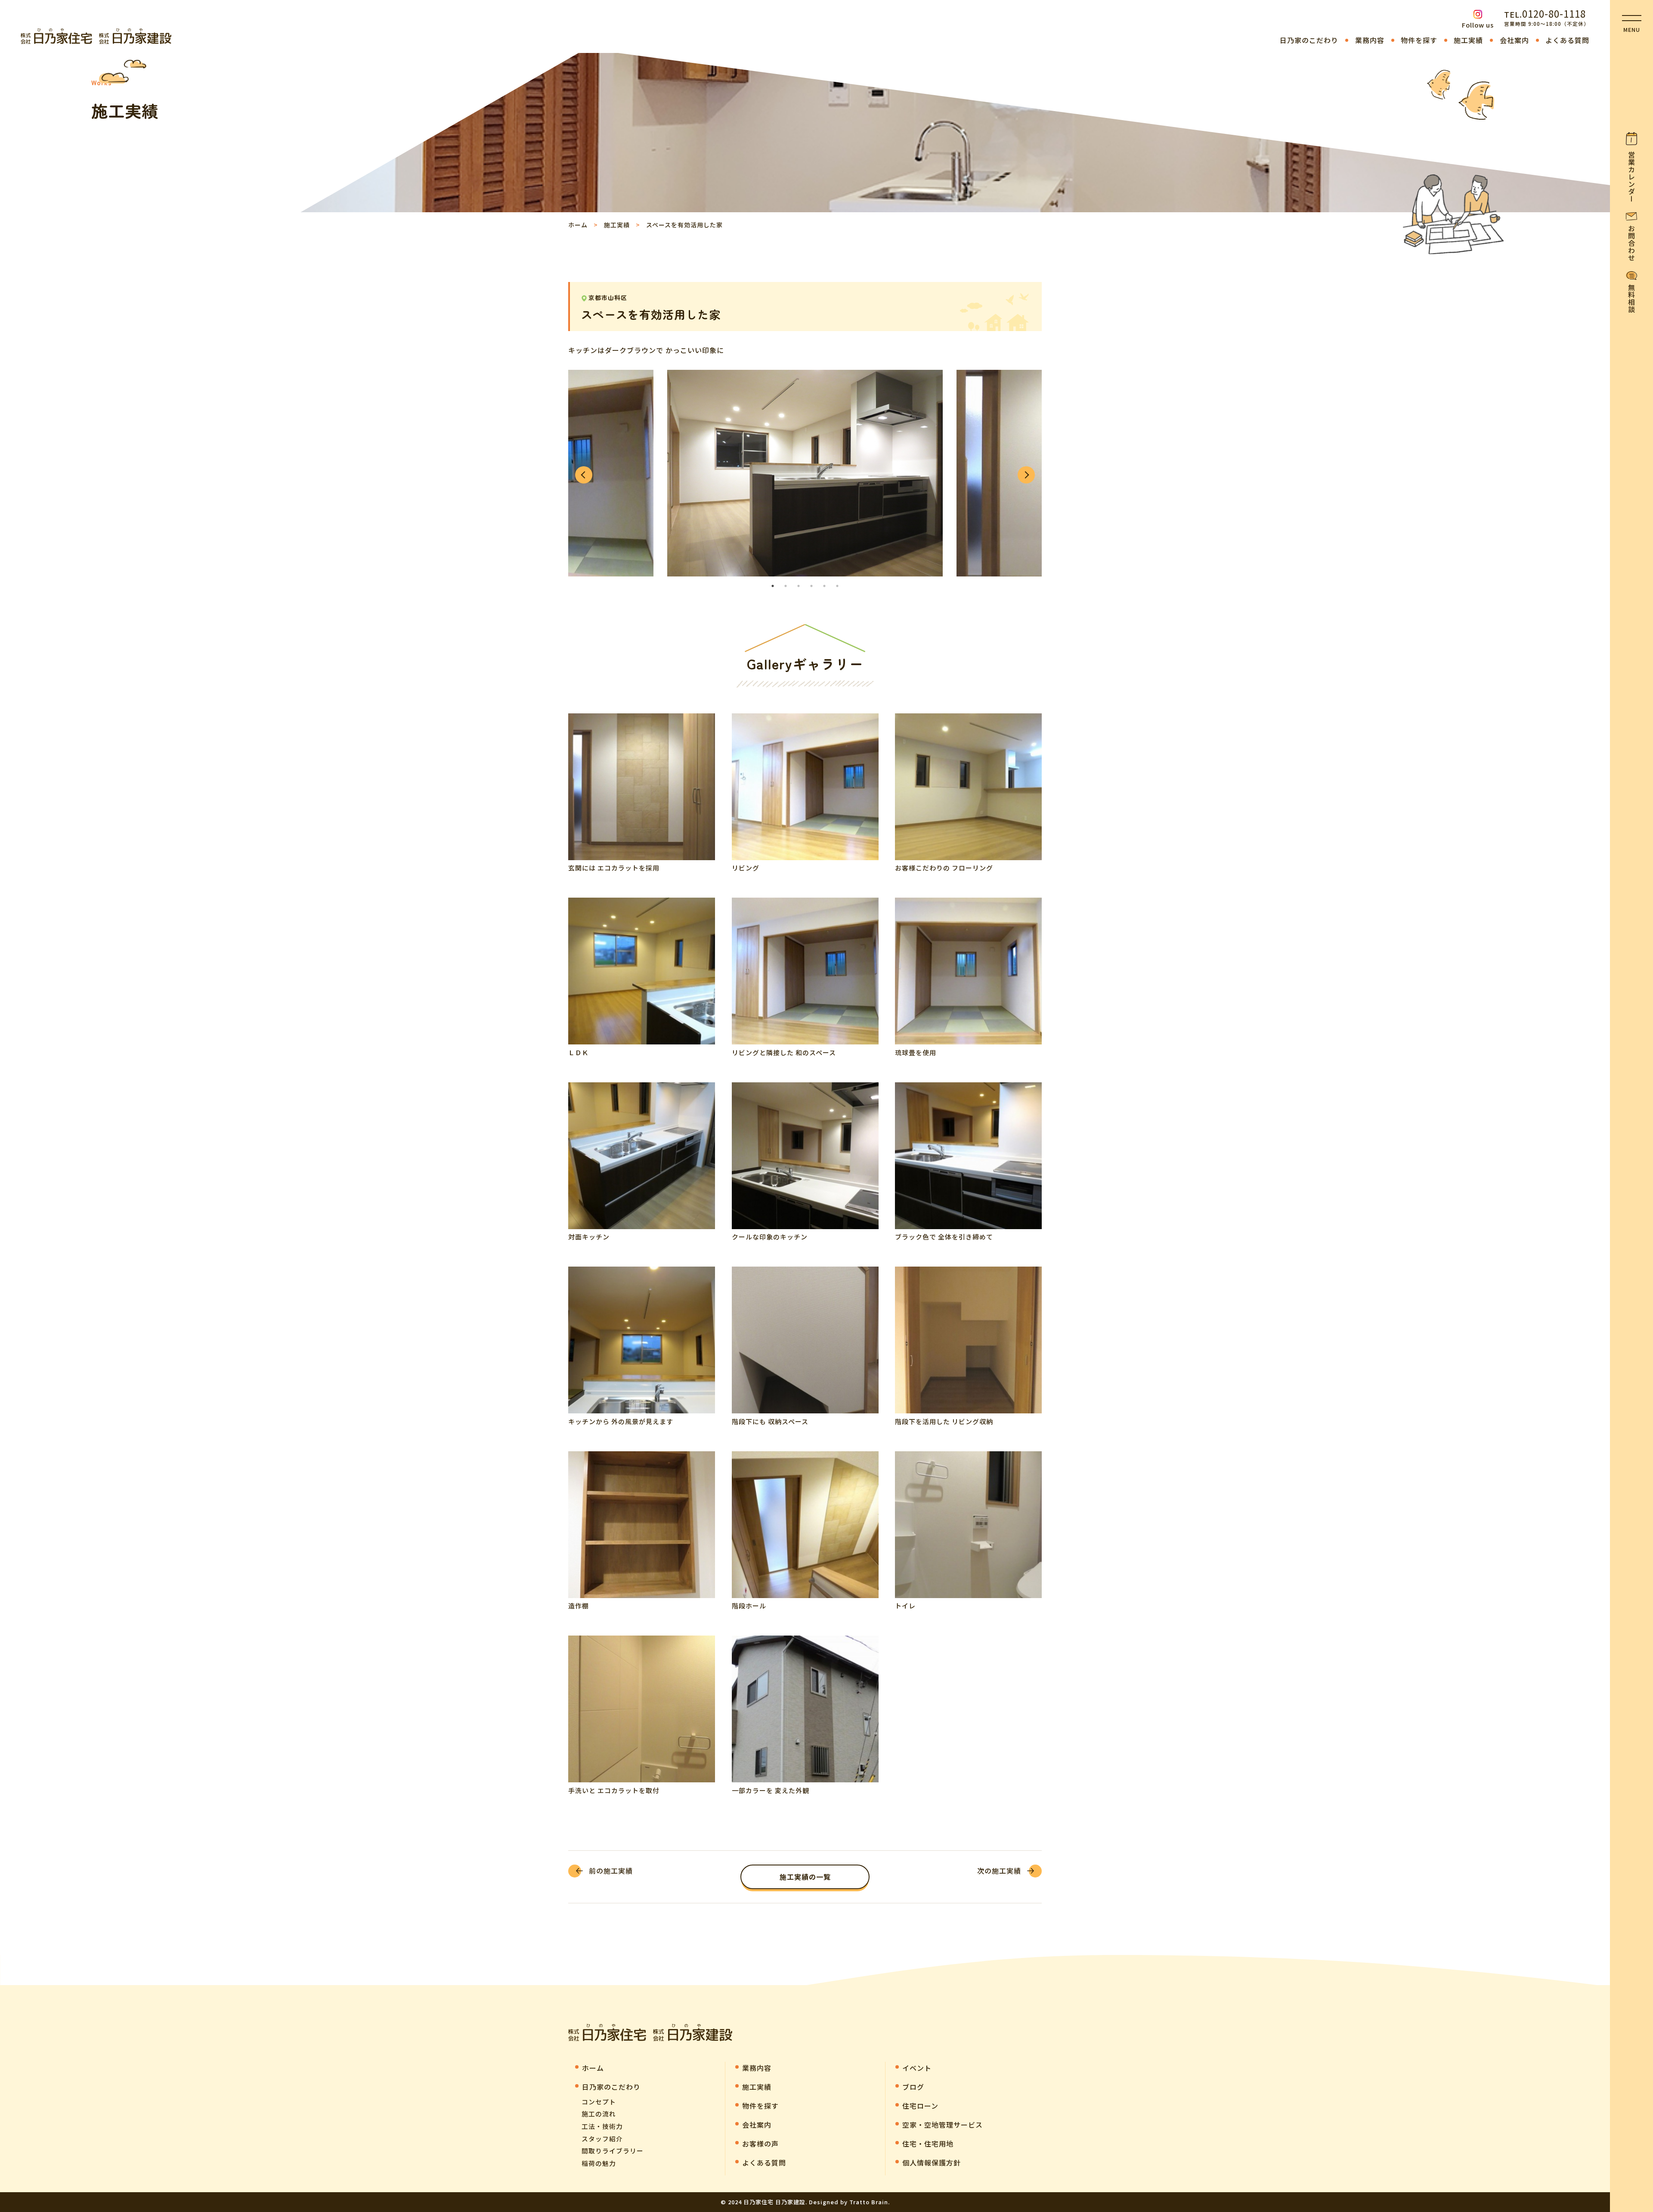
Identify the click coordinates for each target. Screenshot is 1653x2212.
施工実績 (1468, 40)
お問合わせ (1631, 243)
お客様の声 (760, 2144)
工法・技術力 (602, 2126)
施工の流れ (599, 2114)
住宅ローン (920, 2106)
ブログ (913, 2087)
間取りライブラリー (613, 2151)
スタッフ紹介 (602, 2139)
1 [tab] (773, 586)
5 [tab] (824, 586)
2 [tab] (786, 586)
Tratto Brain (869, 2202)
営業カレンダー (1631, 177)
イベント (917, 2068)
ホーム (578, 225)
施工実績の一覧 (805, 1877)
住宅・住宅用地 (928, 2144)
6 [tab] (837, 586)
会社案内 (1514, 40)
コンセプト (599, 2102)
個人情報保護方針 (932, 2162)
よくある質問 (1567, 40)
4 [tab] (811, 586)
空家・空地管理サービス (943, 2125)
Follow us (1478, 25)
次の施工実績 (999, 1871)
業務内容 (1370, 40)
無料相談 (1631, 298)
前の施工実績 (611, 1871)
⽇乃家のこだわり (1309, 40)
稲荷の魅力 (599, 2163)
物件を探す (1419, 40)
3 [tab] (799, 586)
